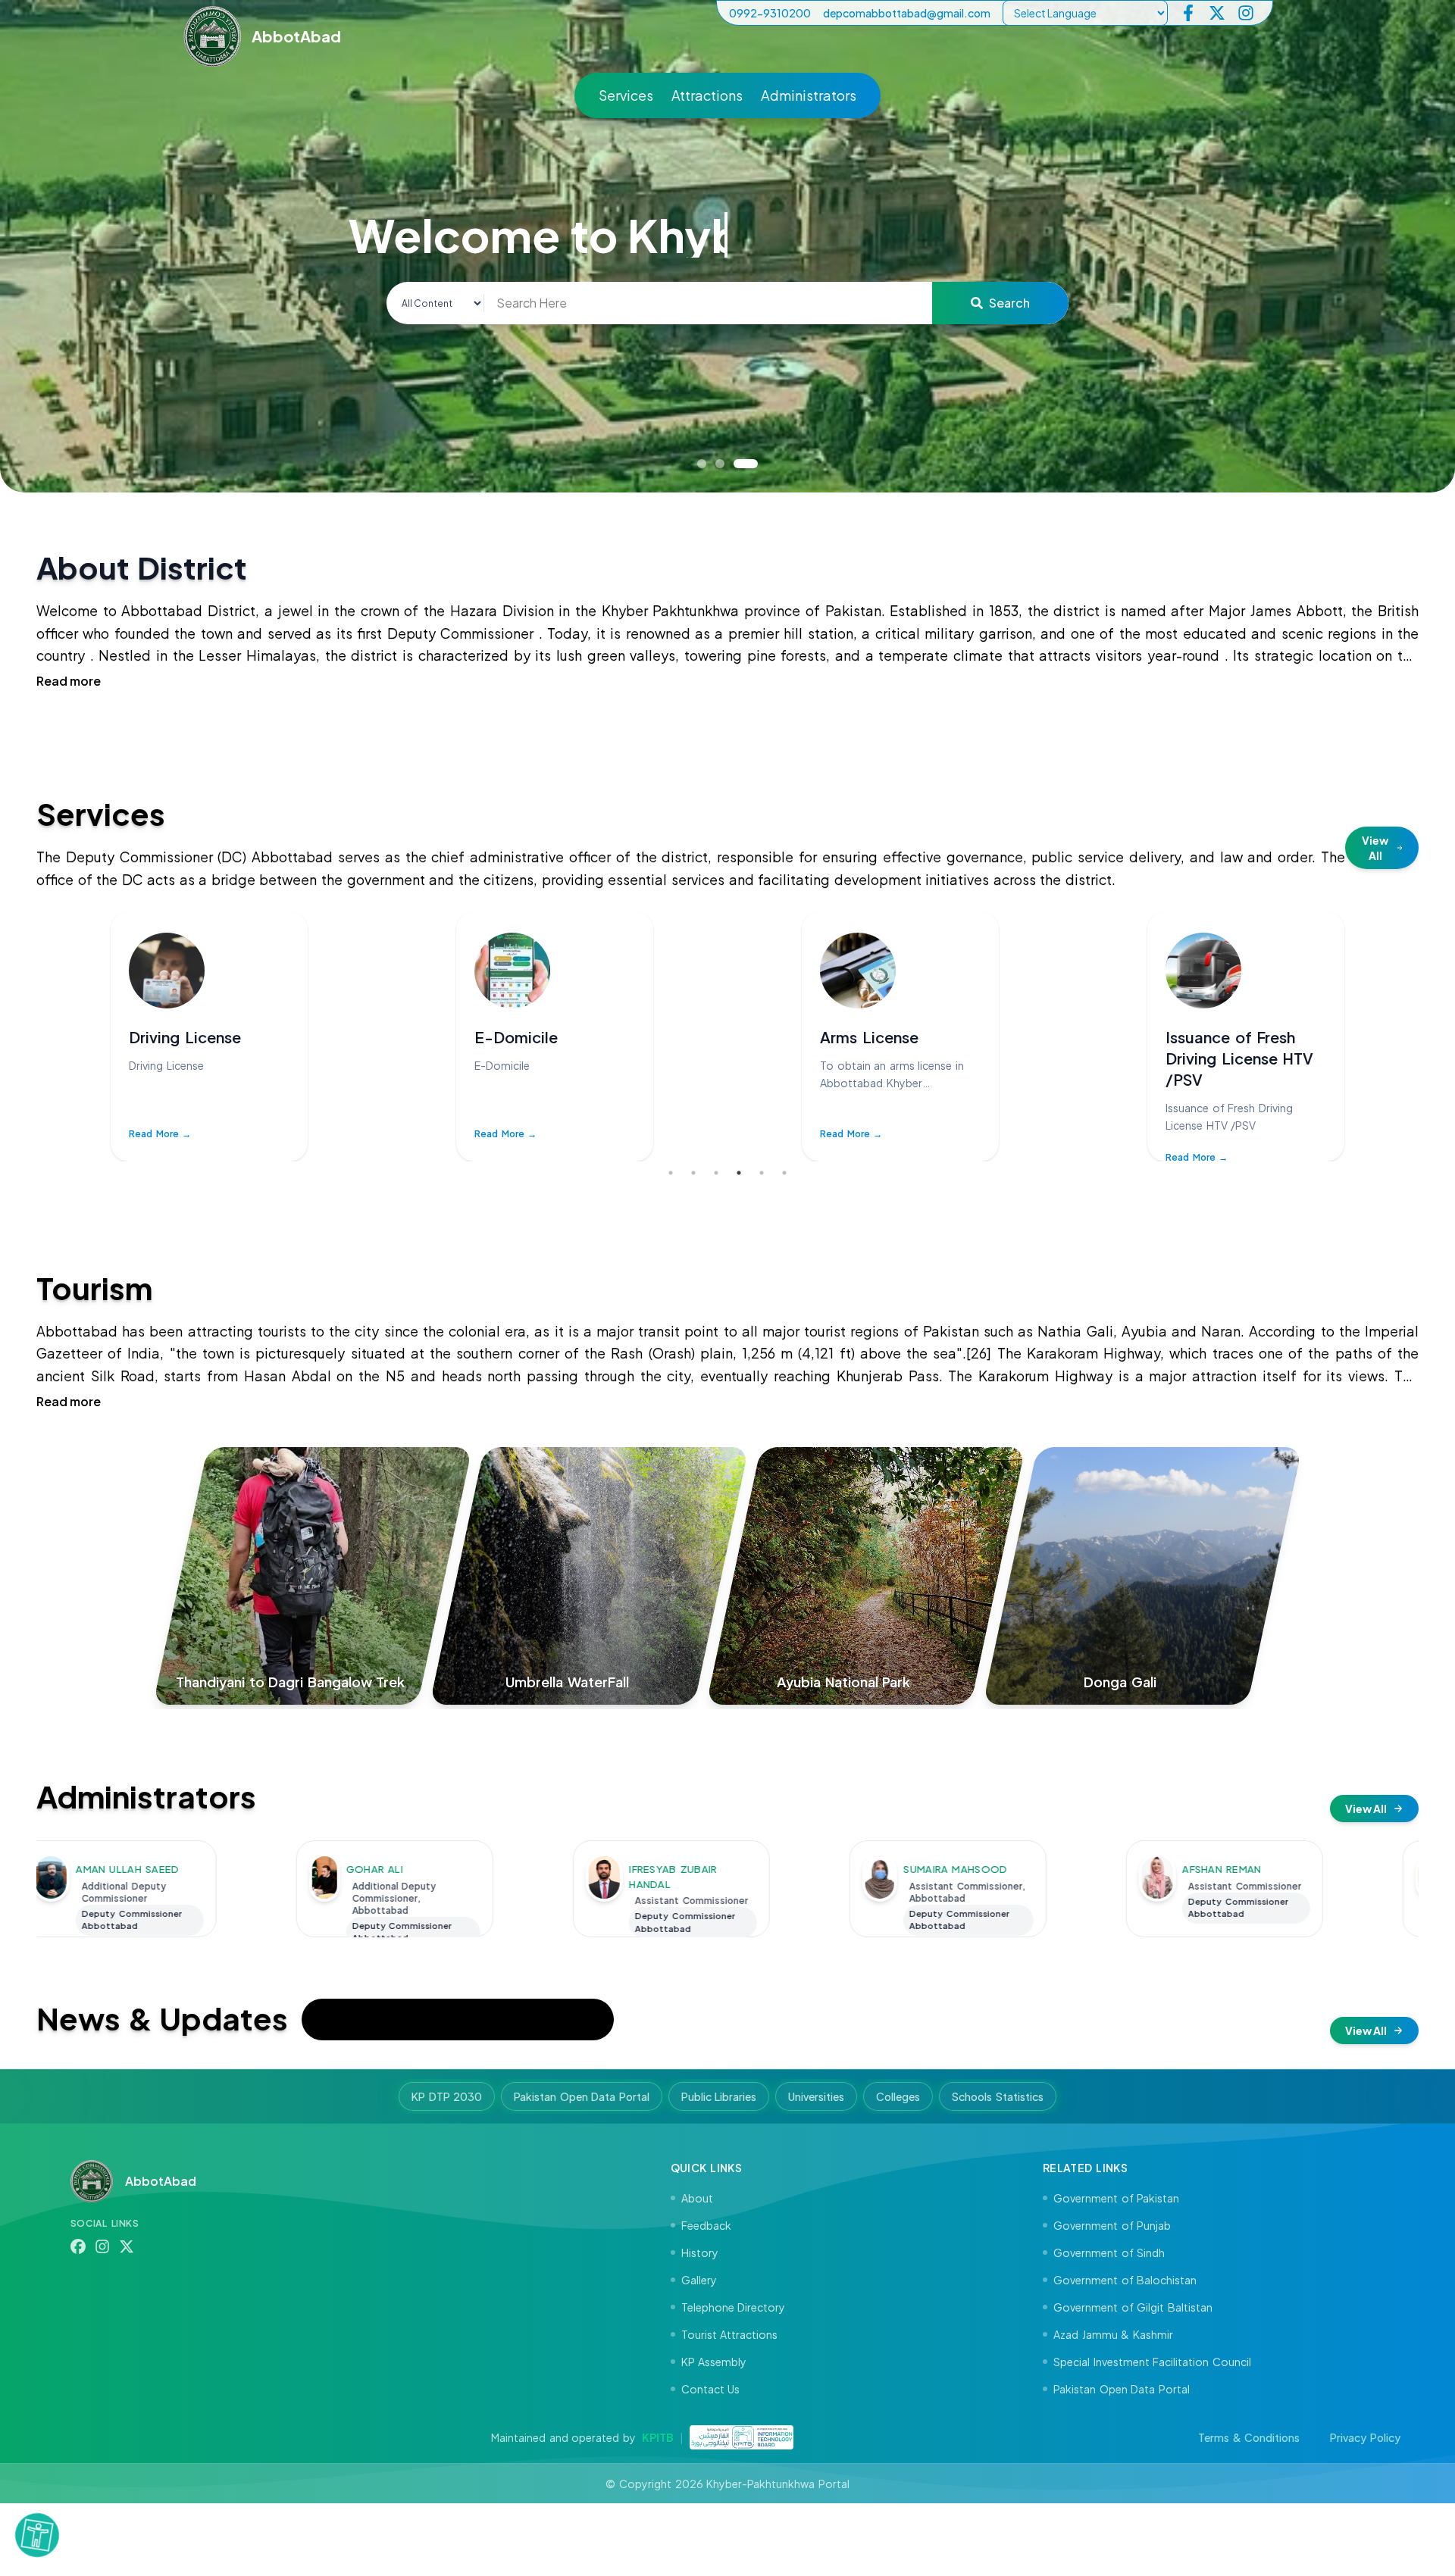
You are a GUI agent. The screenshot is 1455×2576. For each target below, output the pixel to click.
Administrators (809, 95)
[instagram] (1246, 13)
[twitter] (1217, 13)
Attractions (707, 95)
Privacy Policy (1365, 2437)
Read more (69, 681)
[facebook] (1188, 13)
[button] (37, 2530)
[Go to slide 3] (753, 464)
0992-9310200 (770, 13)
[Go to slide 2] (735, 464)
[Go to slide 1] (709, 464)
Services (626, 95)
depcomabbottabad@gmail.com (907, 13)
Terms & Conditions (1249, 2437)
